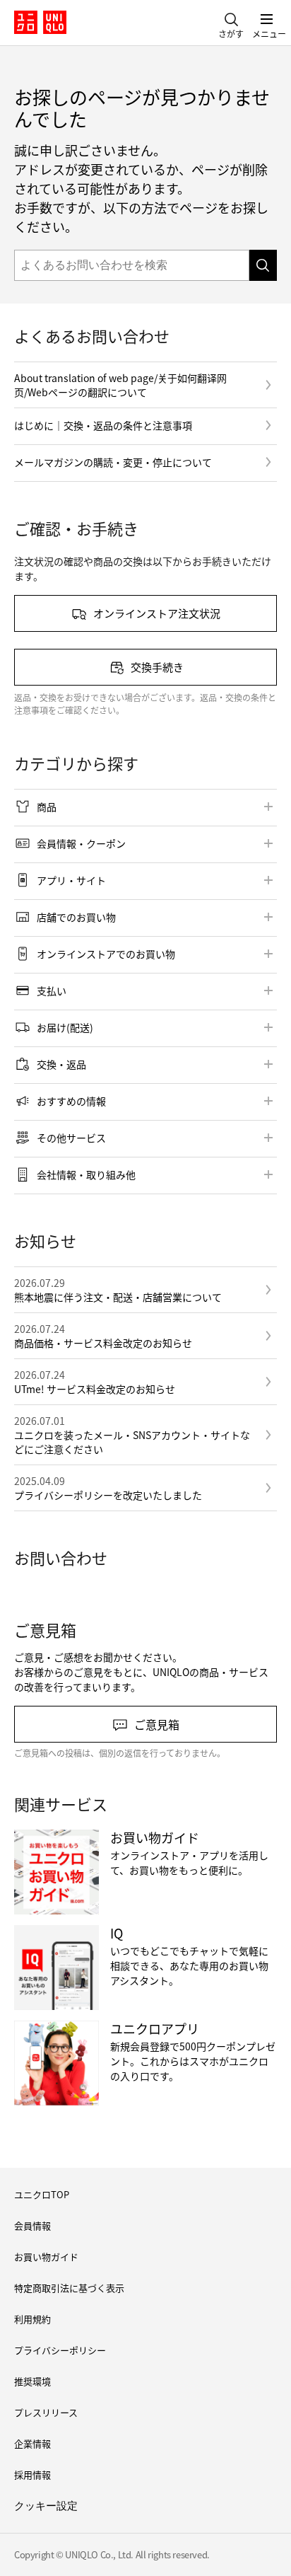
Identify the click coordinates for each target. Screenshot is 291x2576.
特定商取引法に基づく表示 (69, 2288)
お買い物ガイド (46, 2257)
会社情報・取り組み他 (86, 1174)
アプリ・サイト (71, 880)
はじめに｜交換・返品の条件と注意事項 (103, 425)
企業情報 (32, 2443)
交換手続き (157, 667)
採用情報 (32, 2474)
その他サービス (71, 1138)
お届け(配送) (65, 1027)
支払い (52, 990)
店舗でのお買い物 (76, 917)
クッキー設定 (46, 2506)
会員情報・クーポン (81, 843)
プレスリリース (46, 2412)
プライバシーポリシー (60, 2350)
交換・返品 (61, 1064)
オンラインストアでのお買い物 (106, 954)
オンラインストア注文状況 (157, 613)
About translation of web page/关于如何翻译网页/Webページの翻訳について (120, 385)
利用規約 (32, 2319)
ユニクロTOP (42, 2194)
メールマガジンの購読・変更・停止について (113, 462)
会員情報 (32, 2225)
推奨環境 (32, 2381)
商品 (47, 807)
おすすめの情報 (71, 1101)
